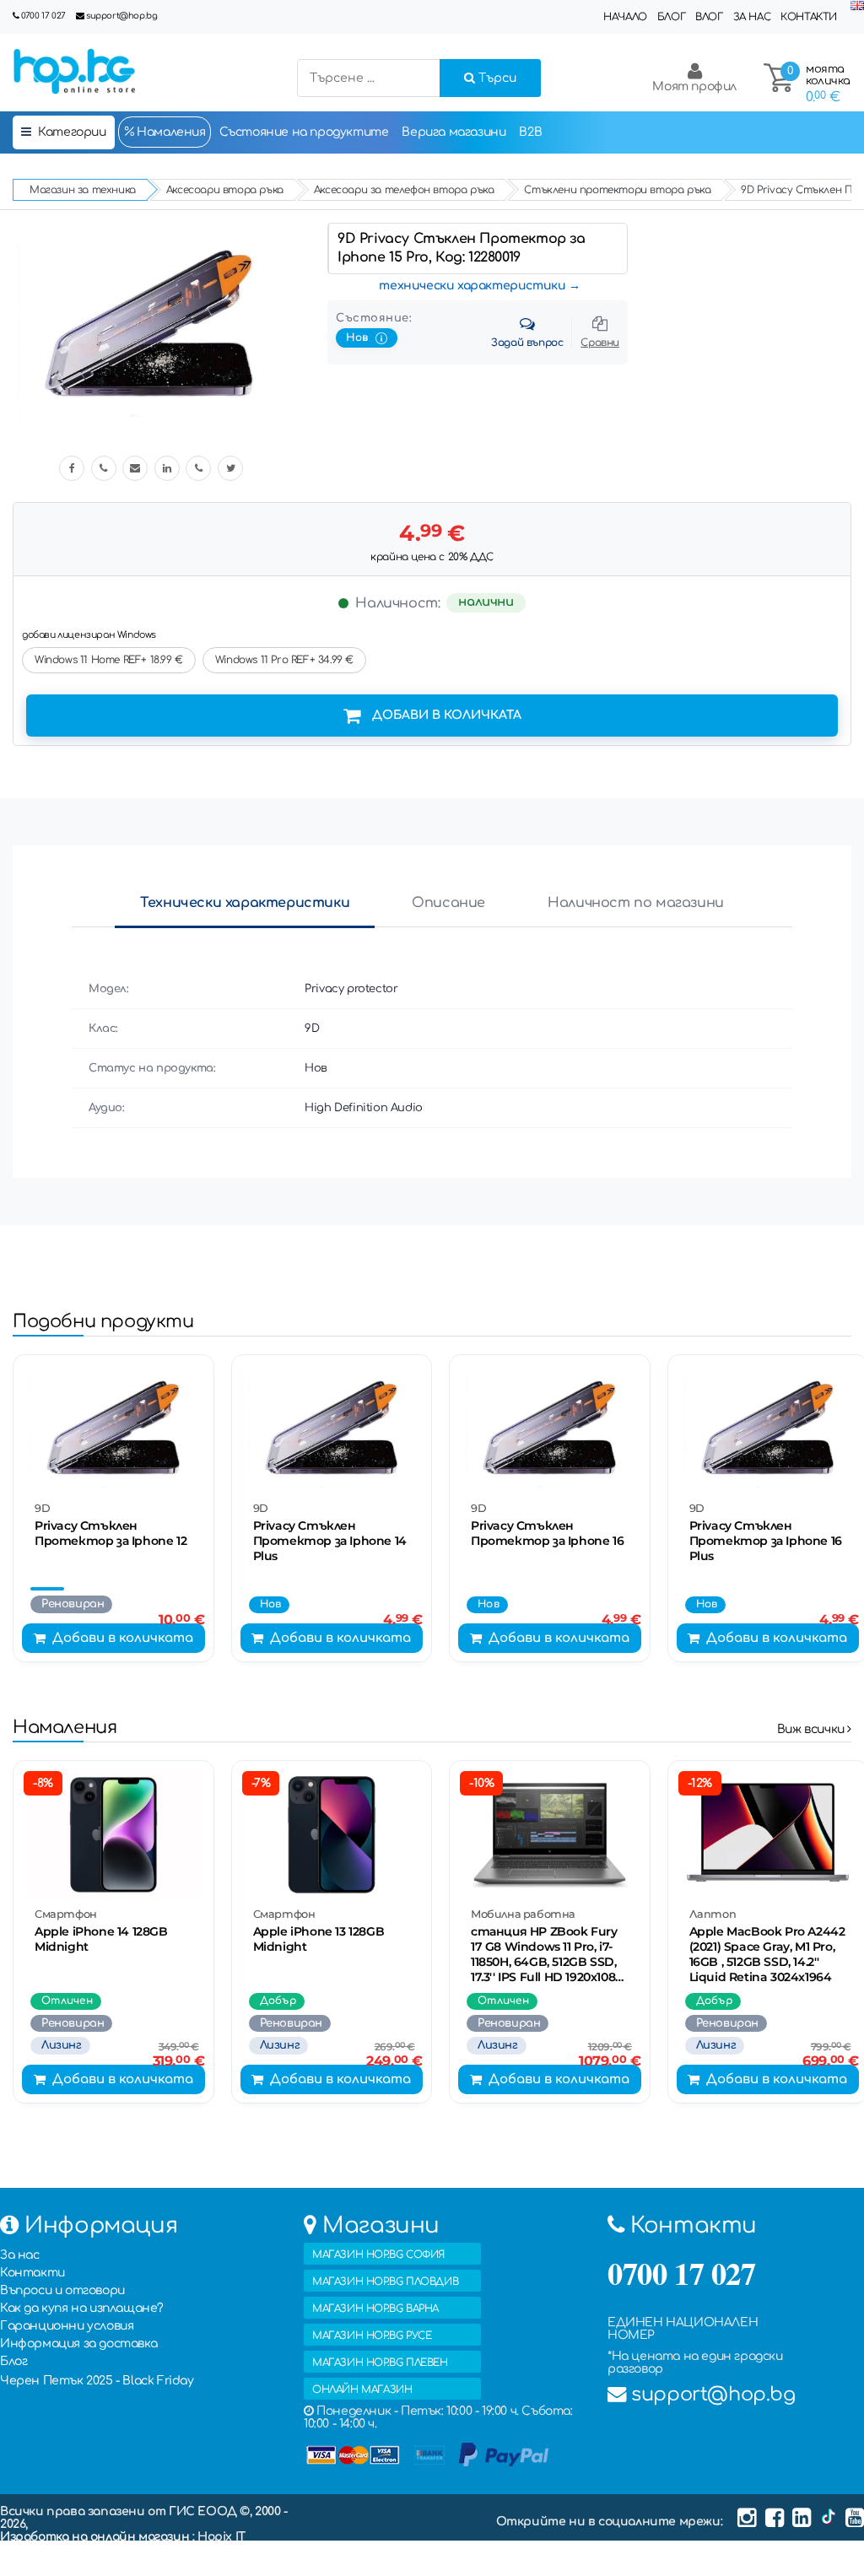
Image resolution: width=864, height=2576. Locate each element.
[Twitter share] (230, 468)
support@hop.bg (121, 16)
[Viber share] (104, 468)
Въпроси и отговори (62, 2290)
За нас (752, 17)
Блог (671, 17)
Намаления (170, 132)
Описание (448, 903)
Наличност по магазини (636, 903)
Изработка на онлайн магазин (96, 2537)
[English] (857, 6)
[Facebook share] (72, 468)
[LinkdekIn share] (167, 468)
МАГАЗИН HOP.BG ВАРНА (375, 2309)
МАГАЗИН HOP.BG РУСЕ (372, 2336)
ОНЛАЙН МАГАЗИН (362, 2390)
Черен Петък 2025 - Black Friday (97, 2381)
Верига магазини (454, 132)
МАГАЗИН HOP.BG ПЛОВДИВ (385, 2282)
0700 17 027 (43, 16)
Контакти (809, 17)
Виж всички (813, 1729)
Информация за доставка (78, 2344)
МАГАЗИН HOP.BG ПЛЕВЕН (380, 2363)
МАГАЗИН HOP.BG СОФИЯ (378, 2255)
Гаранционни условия (67, 2326)
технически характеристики (472, 286)
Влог (709, 17)
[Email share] (135, 468)
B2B (530, 132)
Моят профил (694, 86)
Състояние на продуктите (304, 132)
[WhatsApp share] (198, 468)
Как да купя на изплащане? (82, 2308)
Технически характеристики (245, 903)
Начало (625, 17)
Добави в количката (447, 715)
